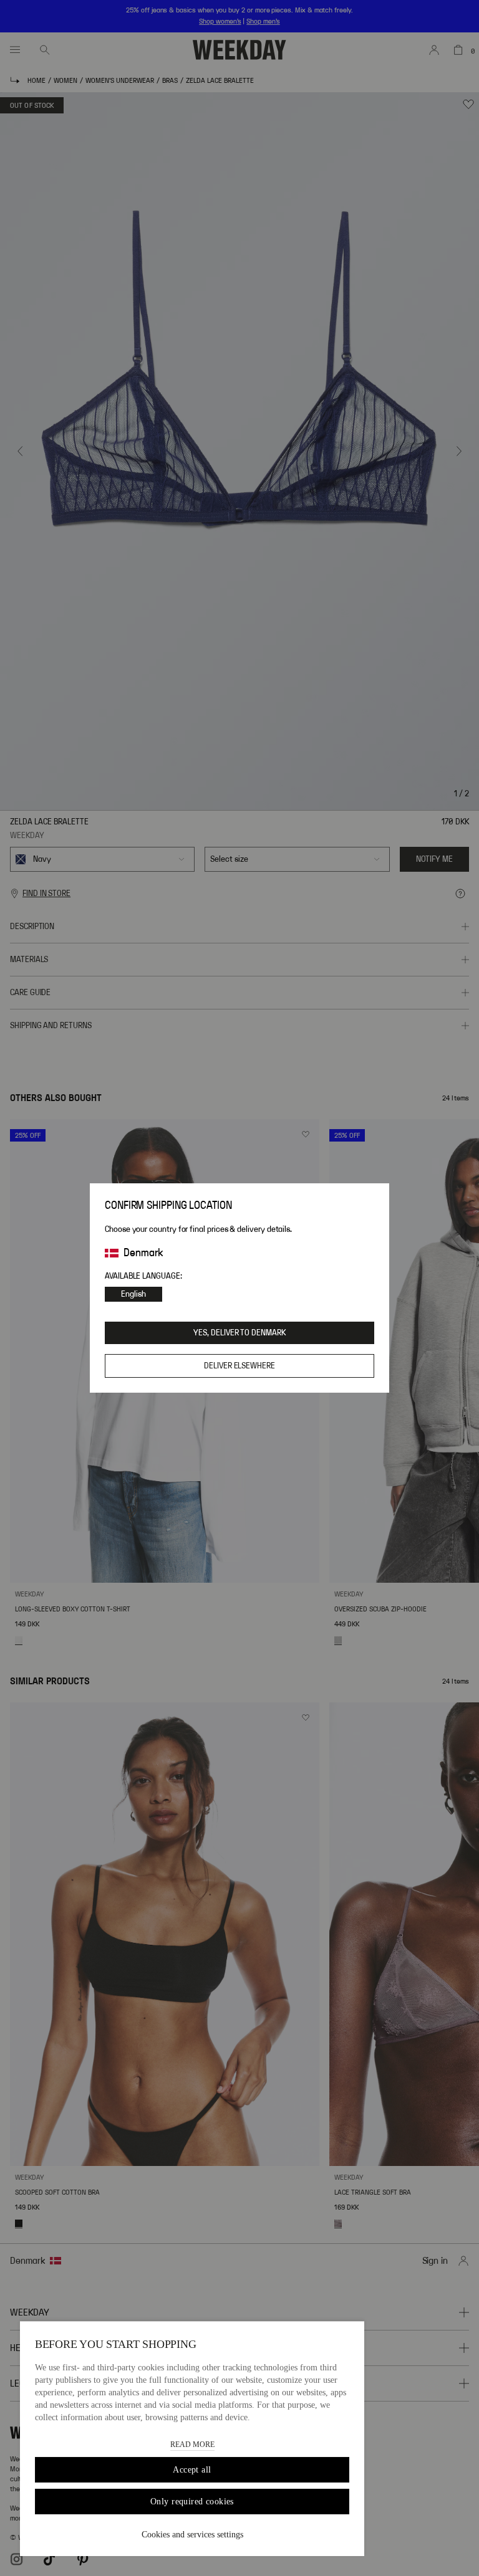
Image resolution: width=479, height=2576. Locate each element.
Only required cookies (192, 2502)
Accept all (192, 2470)
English (133, 1294)
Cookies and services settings (192, 2535)
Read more (192, 2445)
